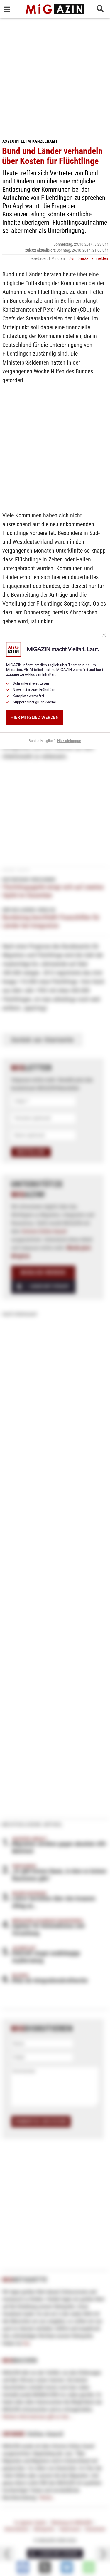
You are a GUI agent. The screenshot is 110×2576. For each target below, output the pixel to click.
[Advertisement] (55, 76)
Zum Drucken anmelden (89, 258)
